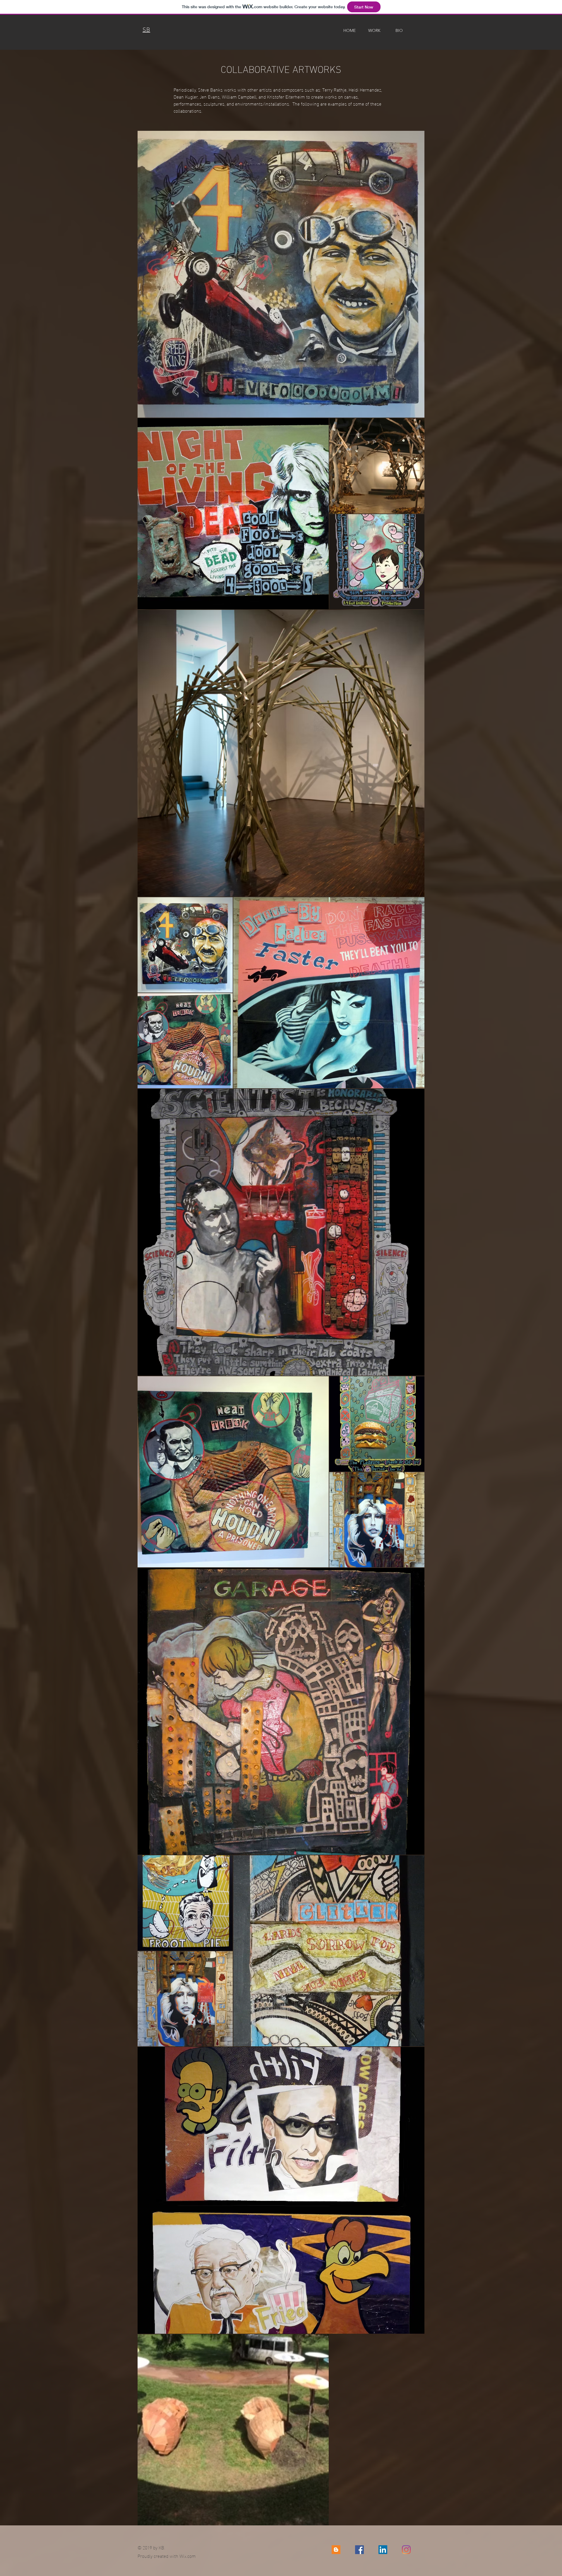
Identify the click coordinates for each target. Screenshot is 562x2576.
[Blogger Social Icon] (336, 2550)
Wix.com (188, 2556)
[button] (374, 30)
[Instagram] (406, 2550)
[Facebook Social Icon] (359, 2550)
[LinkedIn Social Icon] (383, 2550)
